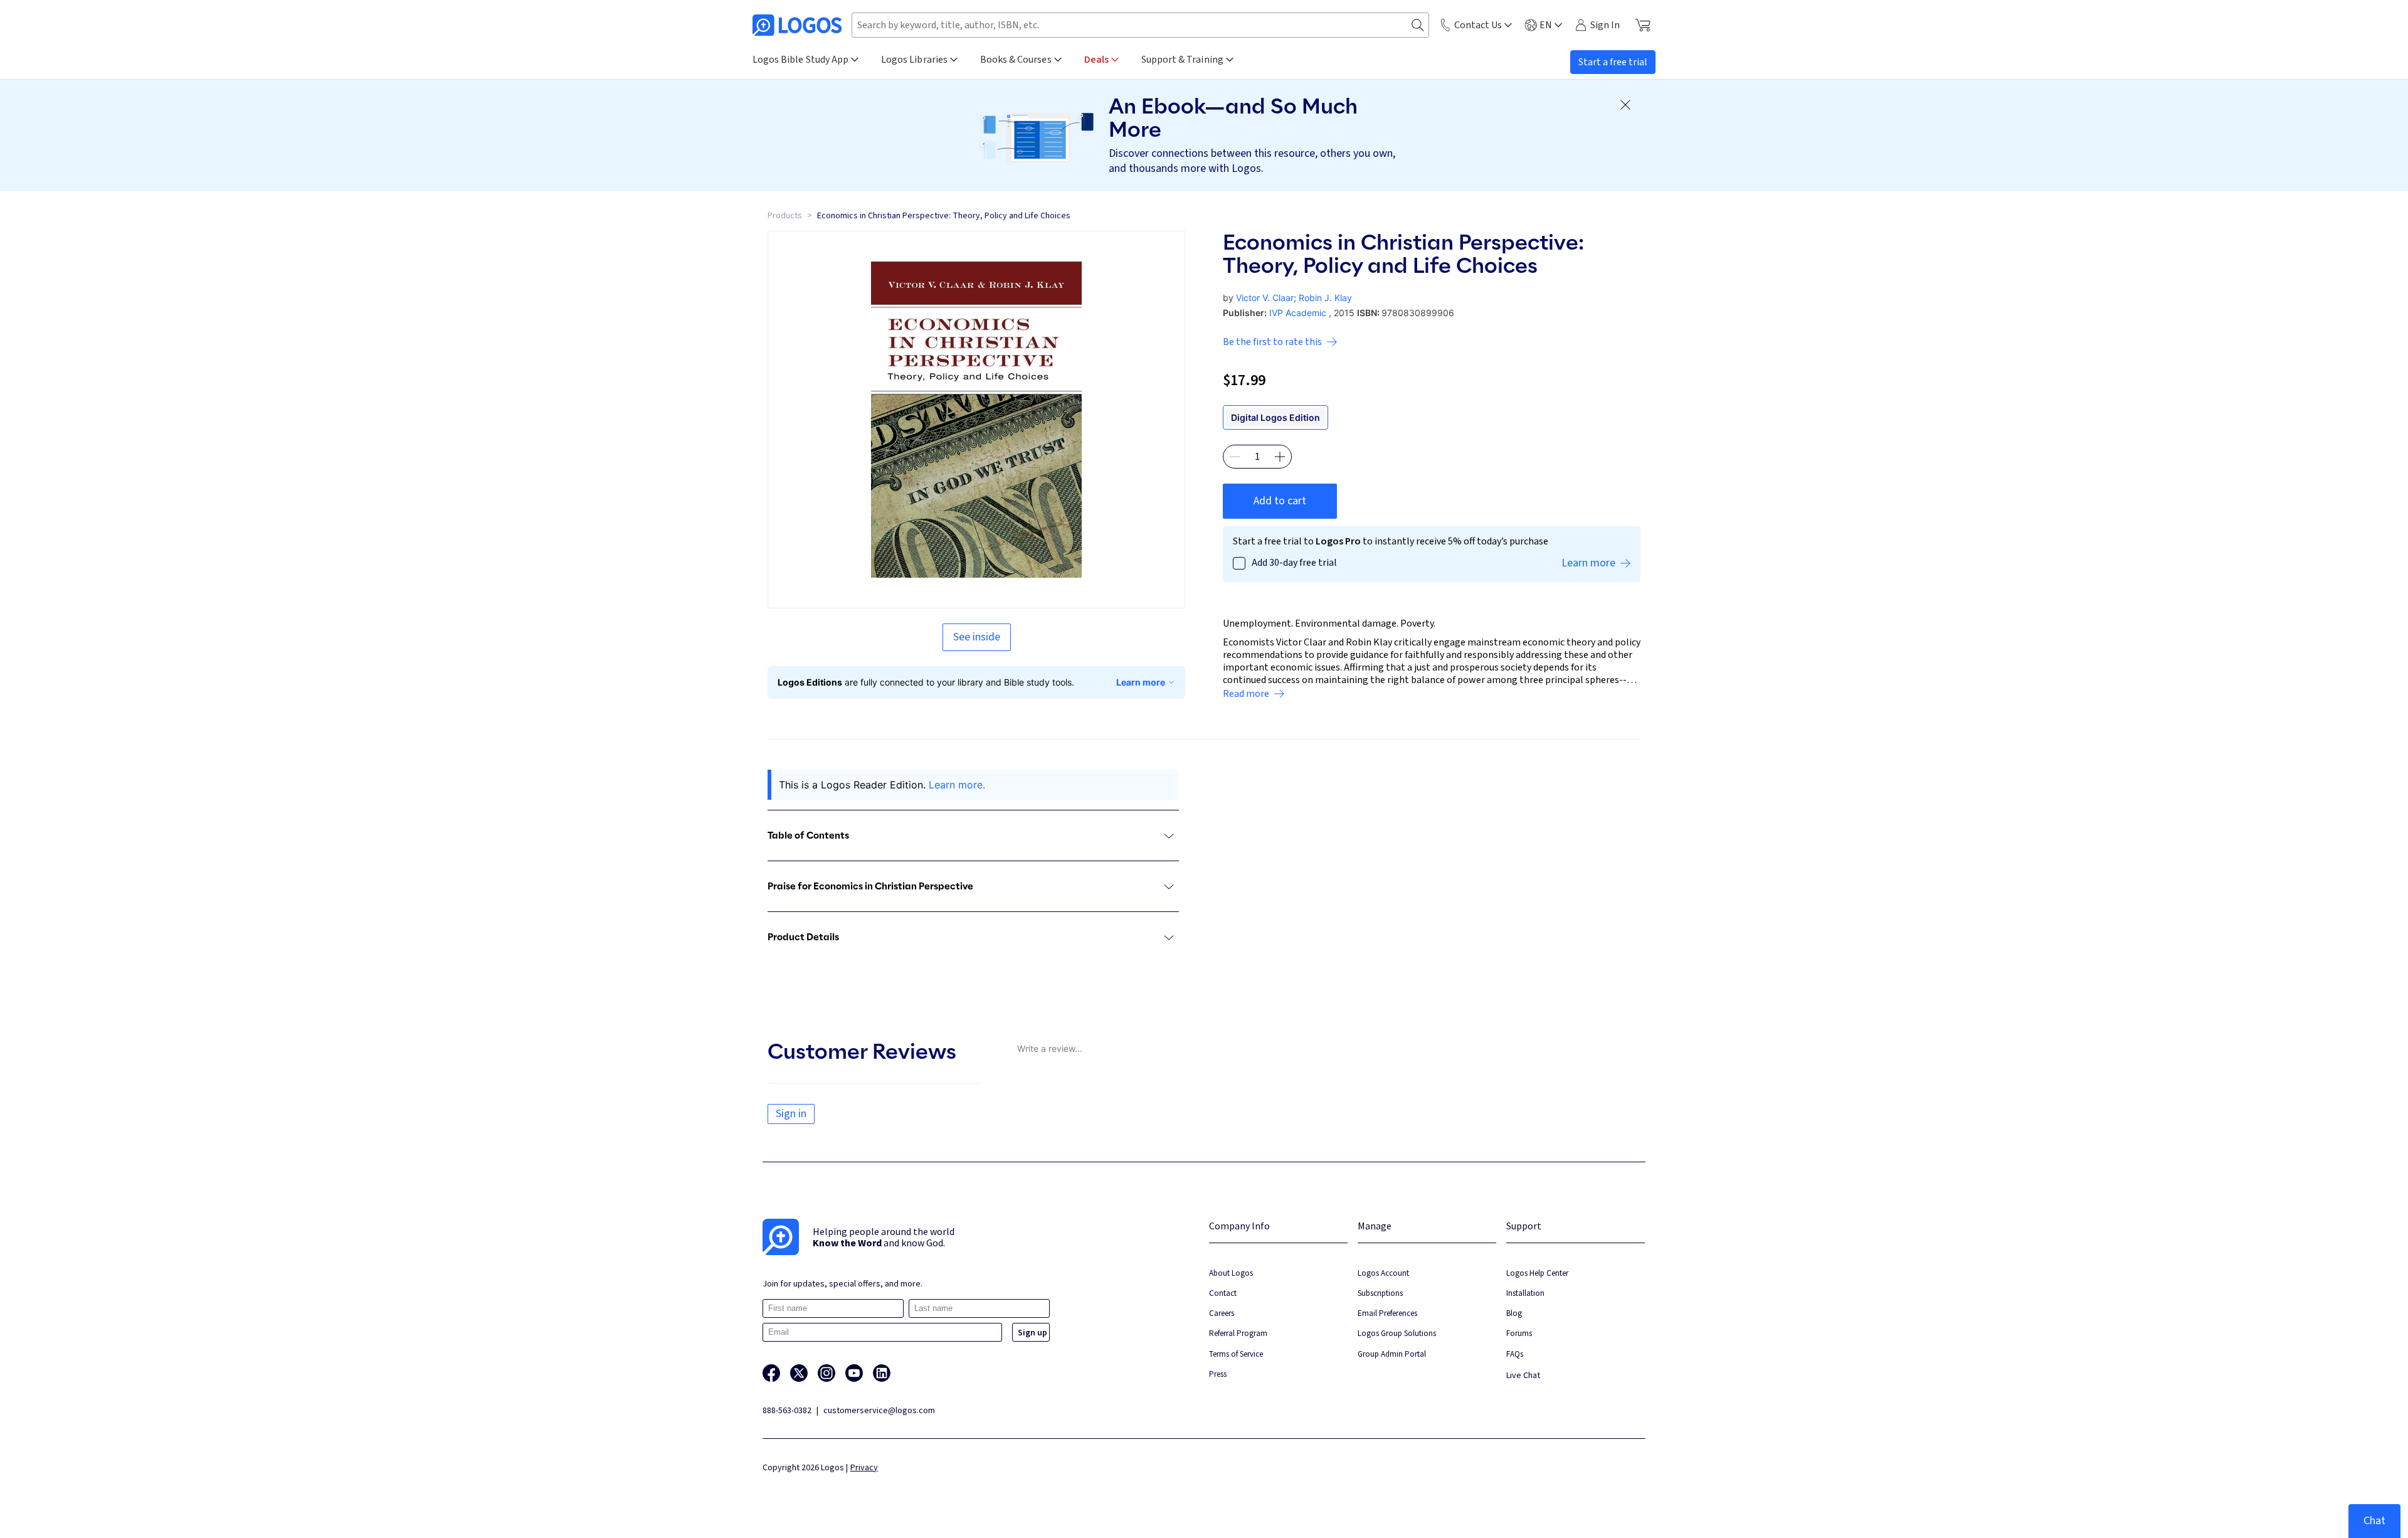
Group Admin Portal (1392, 1354)
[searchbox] (1140, 25)
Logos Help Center (1537, 1273)
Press (1218, 1374)
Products (785, 216)
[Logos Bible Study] (797, 25)
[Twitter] (799, 1373)
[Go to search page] (1418, 25)
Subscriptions (1380, 1293)
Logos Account (1383, 1273)
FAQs (1515, 1354)
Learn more (1141, 682)
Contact (1223, 1293)
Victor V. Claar (1265, 298)
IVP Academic (1298, 313)
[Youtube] (854, 1373)
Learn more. (957, 785)
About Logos (1231, 1273)
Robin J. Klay (1325, 298)
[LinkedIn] (882, 1373)
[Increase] (1280, 457)
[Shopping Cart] (1643, 25)
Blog (1514, 1313)
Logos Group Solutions (1397, 1333)
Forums (1519, 1333)
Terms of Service (1236, 1354)
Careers (1222, 1313)
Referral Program (1238, 1333)
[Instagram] (826, 1373)
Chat (2374, 1521)
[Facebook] (771, 1373)
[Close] (1625, 105)
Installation (1525, 1293)
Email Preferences (1387, 1313)
